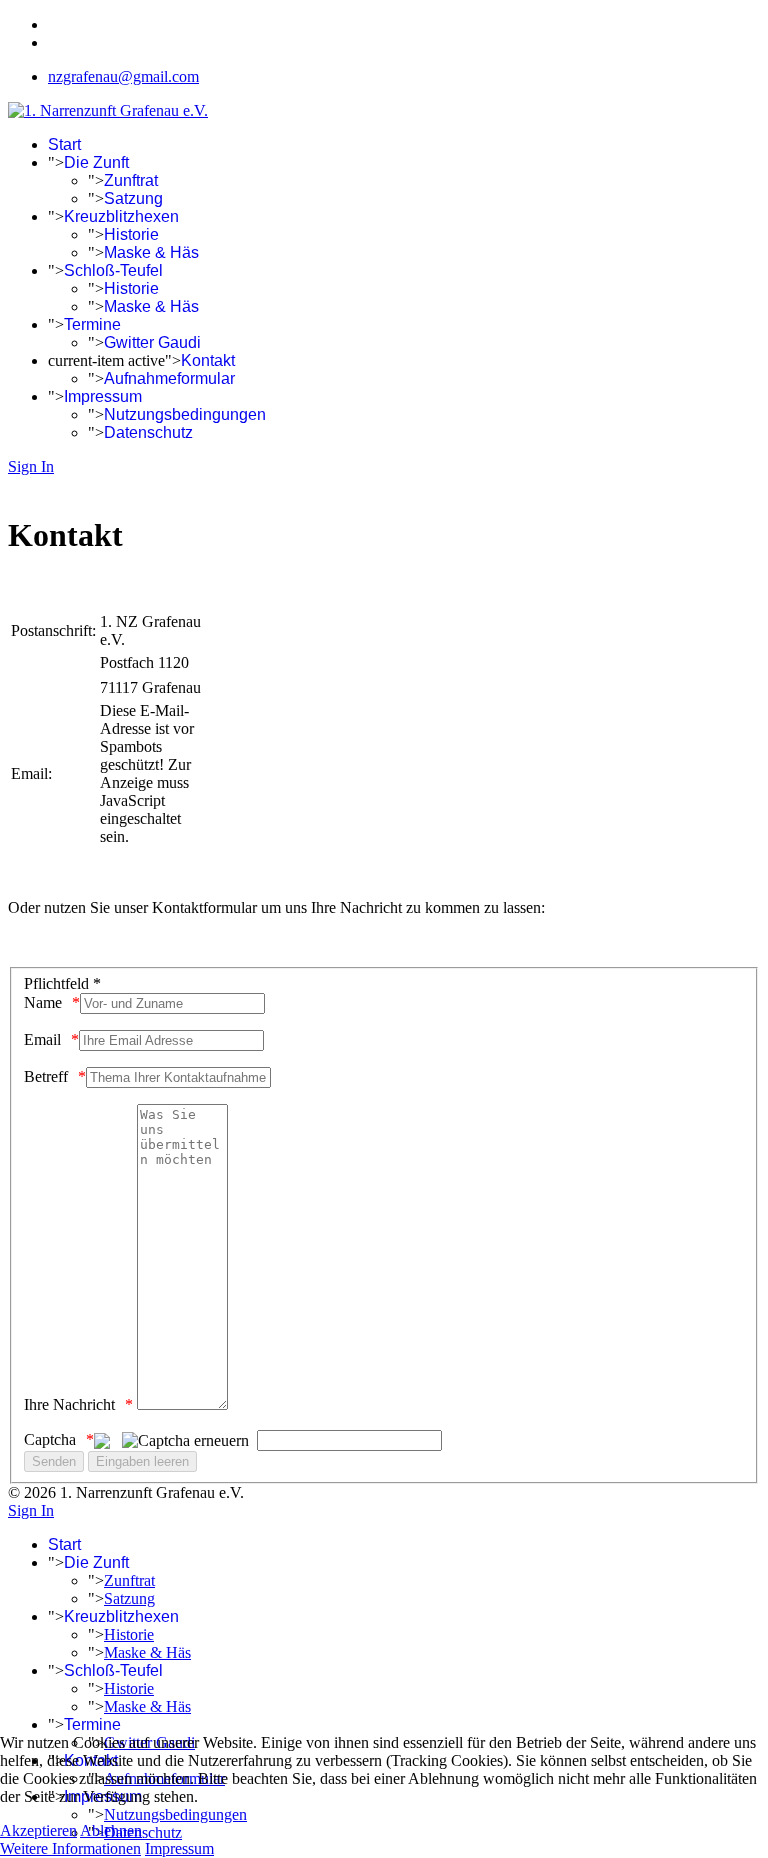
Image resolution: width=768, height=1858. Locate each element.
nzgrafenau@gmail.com (123, 76)
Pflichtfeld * (62, 983)
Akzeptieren (38, 1830)
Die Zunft (96, 162)
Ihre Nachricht (69, 1404)
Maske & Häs (151, 252)
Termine (92, 324)
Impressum (103, 396)
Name (43, 1002)
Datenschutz (148, 432)
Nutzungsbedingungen (185, 414)
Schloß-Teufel (113, 270)
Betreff (46, 1076)
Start (64, 144)
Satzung (133, 198)
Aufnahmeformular (169, 378)
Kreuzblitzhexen (121, 216)
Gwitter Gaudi (152, 342)
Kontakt (208, 360)
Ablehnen (111, 1830)
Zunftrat (131, 180)
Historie (131, 234)
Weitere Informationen (70, 1848)
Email (42, 1039)
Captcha (50, 1439)
